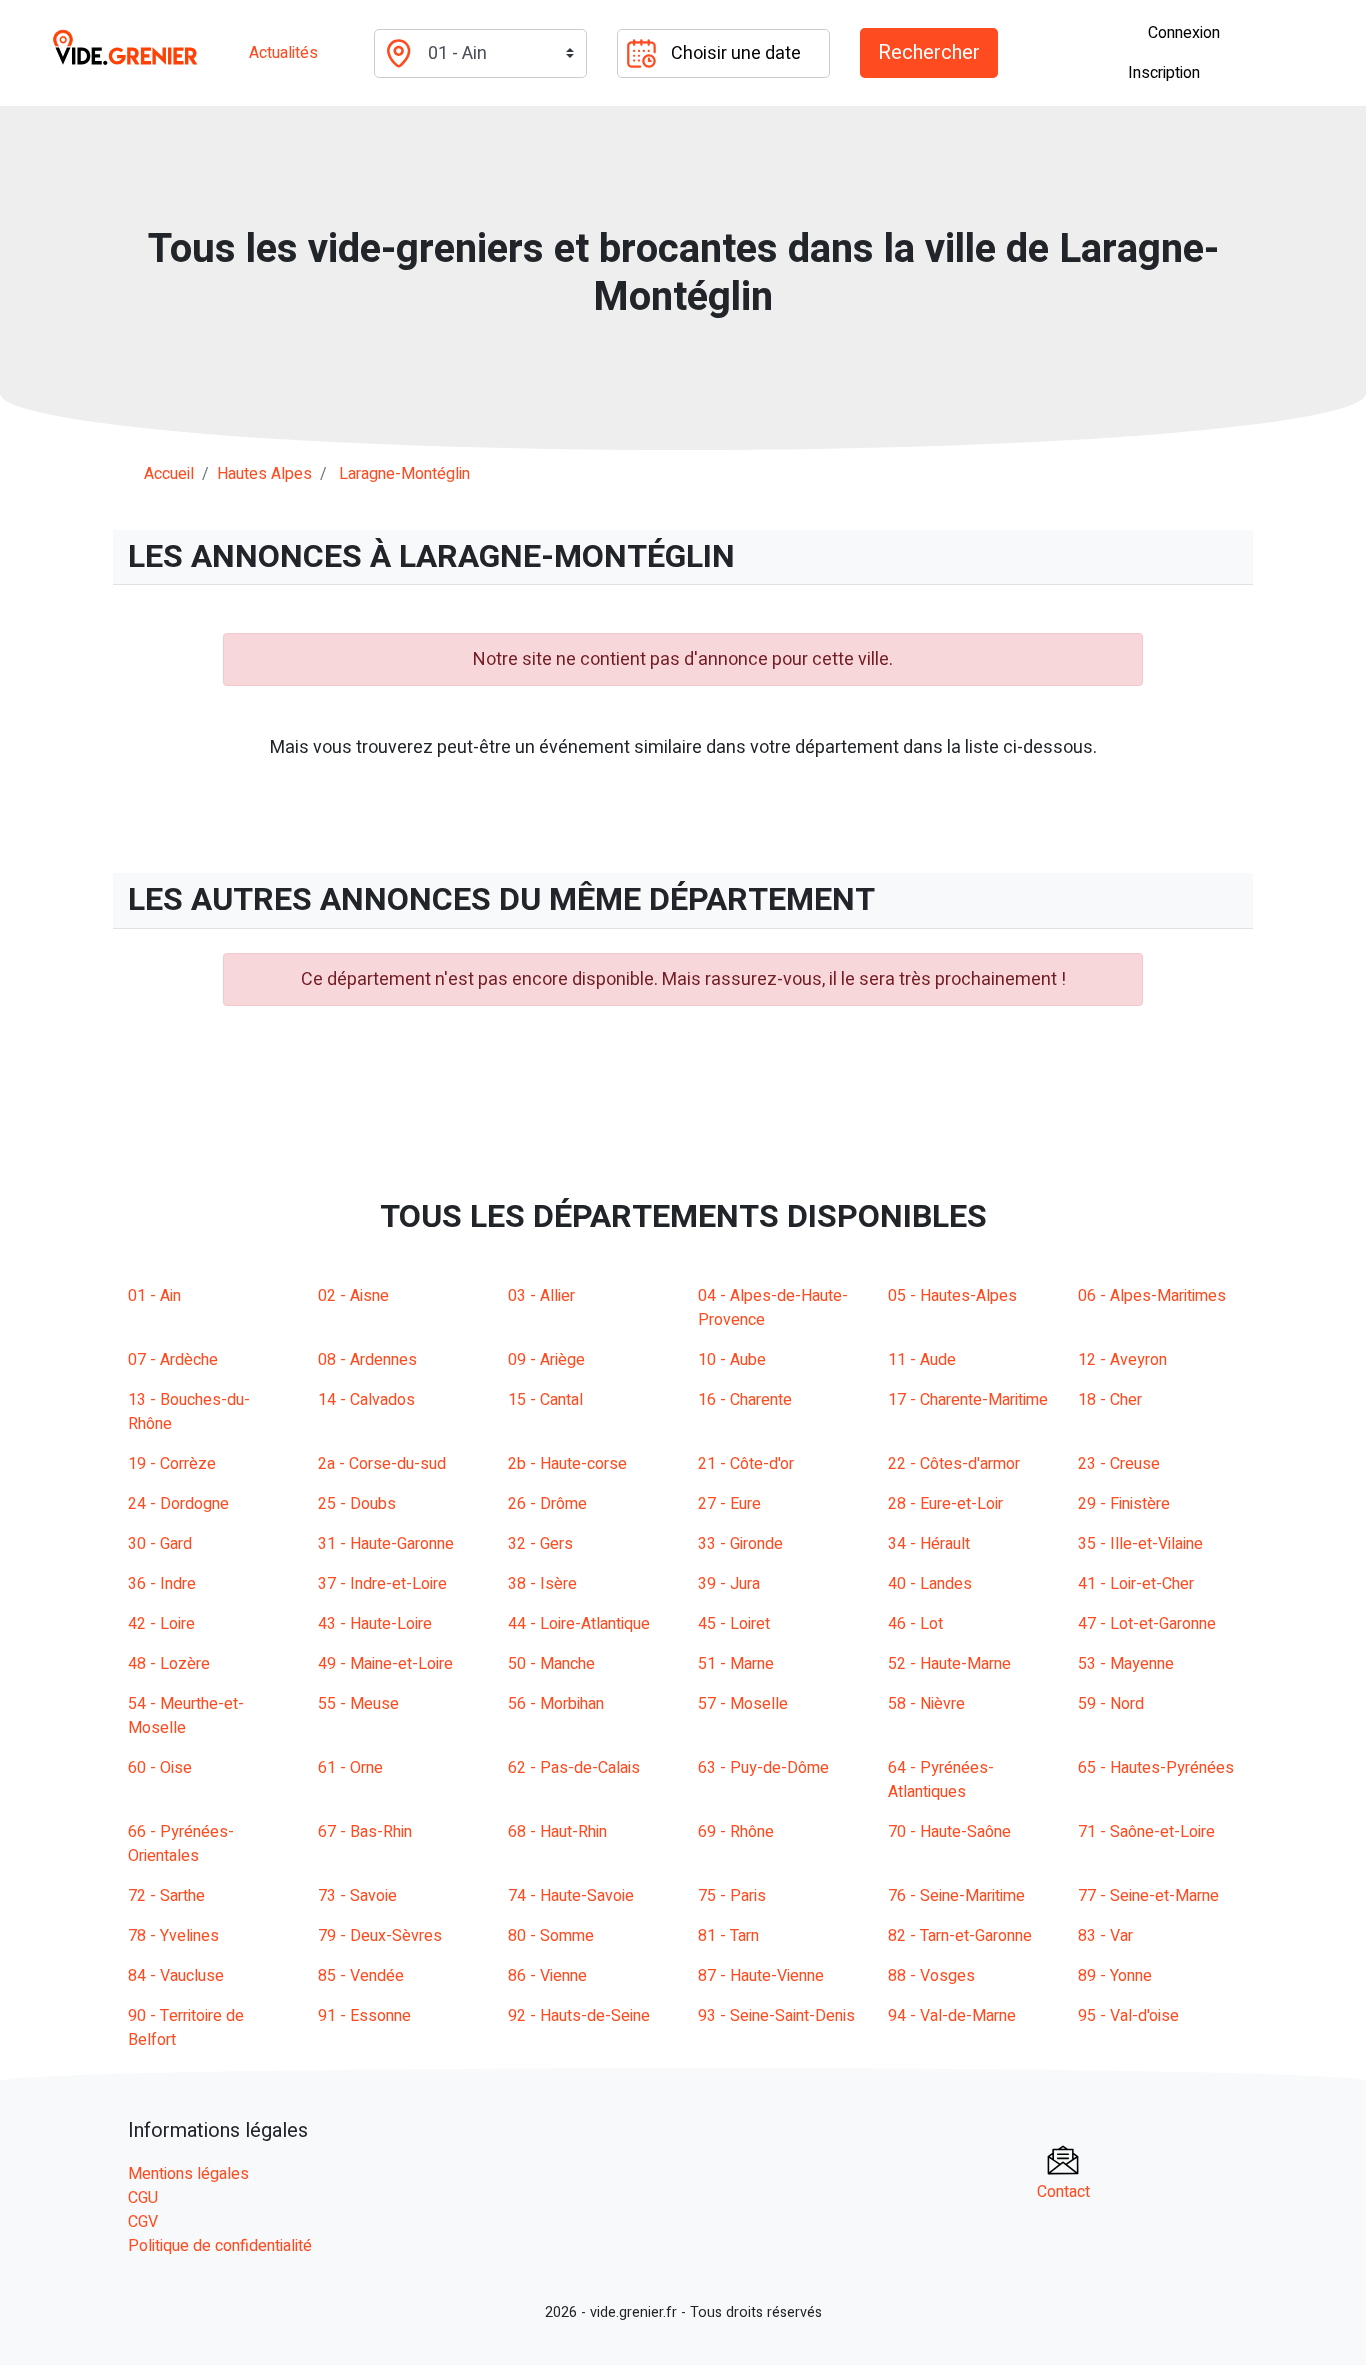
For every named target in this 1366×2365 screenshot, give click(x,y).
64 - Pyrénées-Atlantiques (941, 1780)
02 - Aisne (353, 1296)
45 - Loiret (734, 1624)
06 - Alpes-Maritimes (1152, 1296)
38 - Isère (542, 1584)
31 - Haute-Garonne (386, 1544)
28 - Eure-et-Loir (945, 1504)
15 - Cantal (545, 1400)
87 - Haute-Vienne (761, 1976)
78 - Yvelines (173, 1936)
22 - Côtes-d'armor (954, 1464)
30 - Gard (160, 1544)
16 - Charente (745, 1400)
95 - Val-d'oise (1128, 2016)
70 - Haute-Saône (949, 1832)
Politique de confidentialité (220, 2246)
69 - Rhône (736, 1832)
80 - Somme (551, 1936)
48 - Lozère (169, 1664)
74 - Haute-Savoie (571, 1896)
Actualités (283, 53)
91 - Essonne (364, 2016)
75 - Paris (732, 1896)
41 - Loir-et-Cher (1136, 1584)
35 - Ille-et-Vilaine (1140, 1544)
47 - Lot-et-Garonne (1147, 1624)
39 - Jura (729, 1584)
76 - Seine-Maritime (956, 1896)
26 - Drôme (547, 1504)
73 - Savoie (357, 1896)
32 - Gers (540, 1544)
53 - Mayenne (1126, 1664)
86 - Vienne (547, 1976)
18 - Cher (1110, 1400)
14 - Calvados (366, 1400)
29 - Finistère (1124, 1504)
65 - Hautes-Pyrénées (1156, 1768)
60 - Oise (160, 1768)
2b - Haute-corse (567, 1464)
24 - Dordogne (178, 1504)
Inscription (1164, 73)
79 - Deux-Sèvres (380, 1936)
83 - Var (1105, 1936)
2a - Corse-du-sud (382, 1464)
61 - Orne (350, 1768)
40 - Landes (930, 1584)
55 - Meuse (358, 1704)
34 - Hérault (929, 1544)
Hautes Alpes (264, 474)
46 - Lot (915, 1624)
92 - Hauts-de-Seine (579, 2016)
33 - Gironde (740, 1544)
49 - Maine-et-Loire (385, 1664)
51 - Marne (736, 1664)
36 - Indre (162, 1584)
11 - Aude (922, 1360)
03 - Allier (541, 1296)
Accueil (169, 474)
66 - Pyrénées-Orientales (181, 1844)
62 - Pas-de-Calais (574, 1768)
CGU (143, 2198)
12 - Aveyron (1122, 1360)
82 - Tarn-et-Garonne (960, 1936)
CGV (143, 2222)
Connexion (1184, 33)
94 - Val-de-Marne (952, 2016)
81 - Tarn (728, 1936)
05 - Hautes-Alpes (952, 1296)
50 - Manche (551, 1664)
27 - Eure (729, 1504)
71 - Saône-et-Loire (1146, 1832)
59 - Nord (1111, 1704)
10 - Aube (732, 1360)
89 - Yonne (1115, 1976)
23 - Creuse (1119, 1464)
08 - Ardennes (367, 1360)
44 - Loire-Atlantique (579, 1624)
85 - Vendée (361, 1976)
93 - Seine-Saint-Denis (776, 2016)
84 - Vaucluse (176, 1976)
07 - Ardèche (173, 1360)
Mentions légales (188, 2174)
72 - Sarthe (166, 1896)
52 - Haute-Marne (949, 1664)
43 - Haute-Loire (375, 1624)
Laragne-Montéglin (404, 474)
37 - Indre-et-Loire (382, 1584)
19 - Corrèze (172, 1464)
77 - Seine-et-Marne (1148, 1896)
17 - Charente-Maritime (968, 1400)
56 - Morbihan (556, 1704)
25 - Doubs (357, 1504)
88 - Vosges (931, 1976)
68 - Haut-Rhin (557, 1832)
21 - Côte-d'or (746, 1464)
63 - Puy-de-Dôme (763, 1768)
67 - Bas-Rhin (365, 1832)
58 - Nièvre (926, 1704)
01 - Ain (154, 1296)
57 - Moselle (743, 1704)
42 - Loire (161, 1624)
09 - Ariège (546, 1360)
